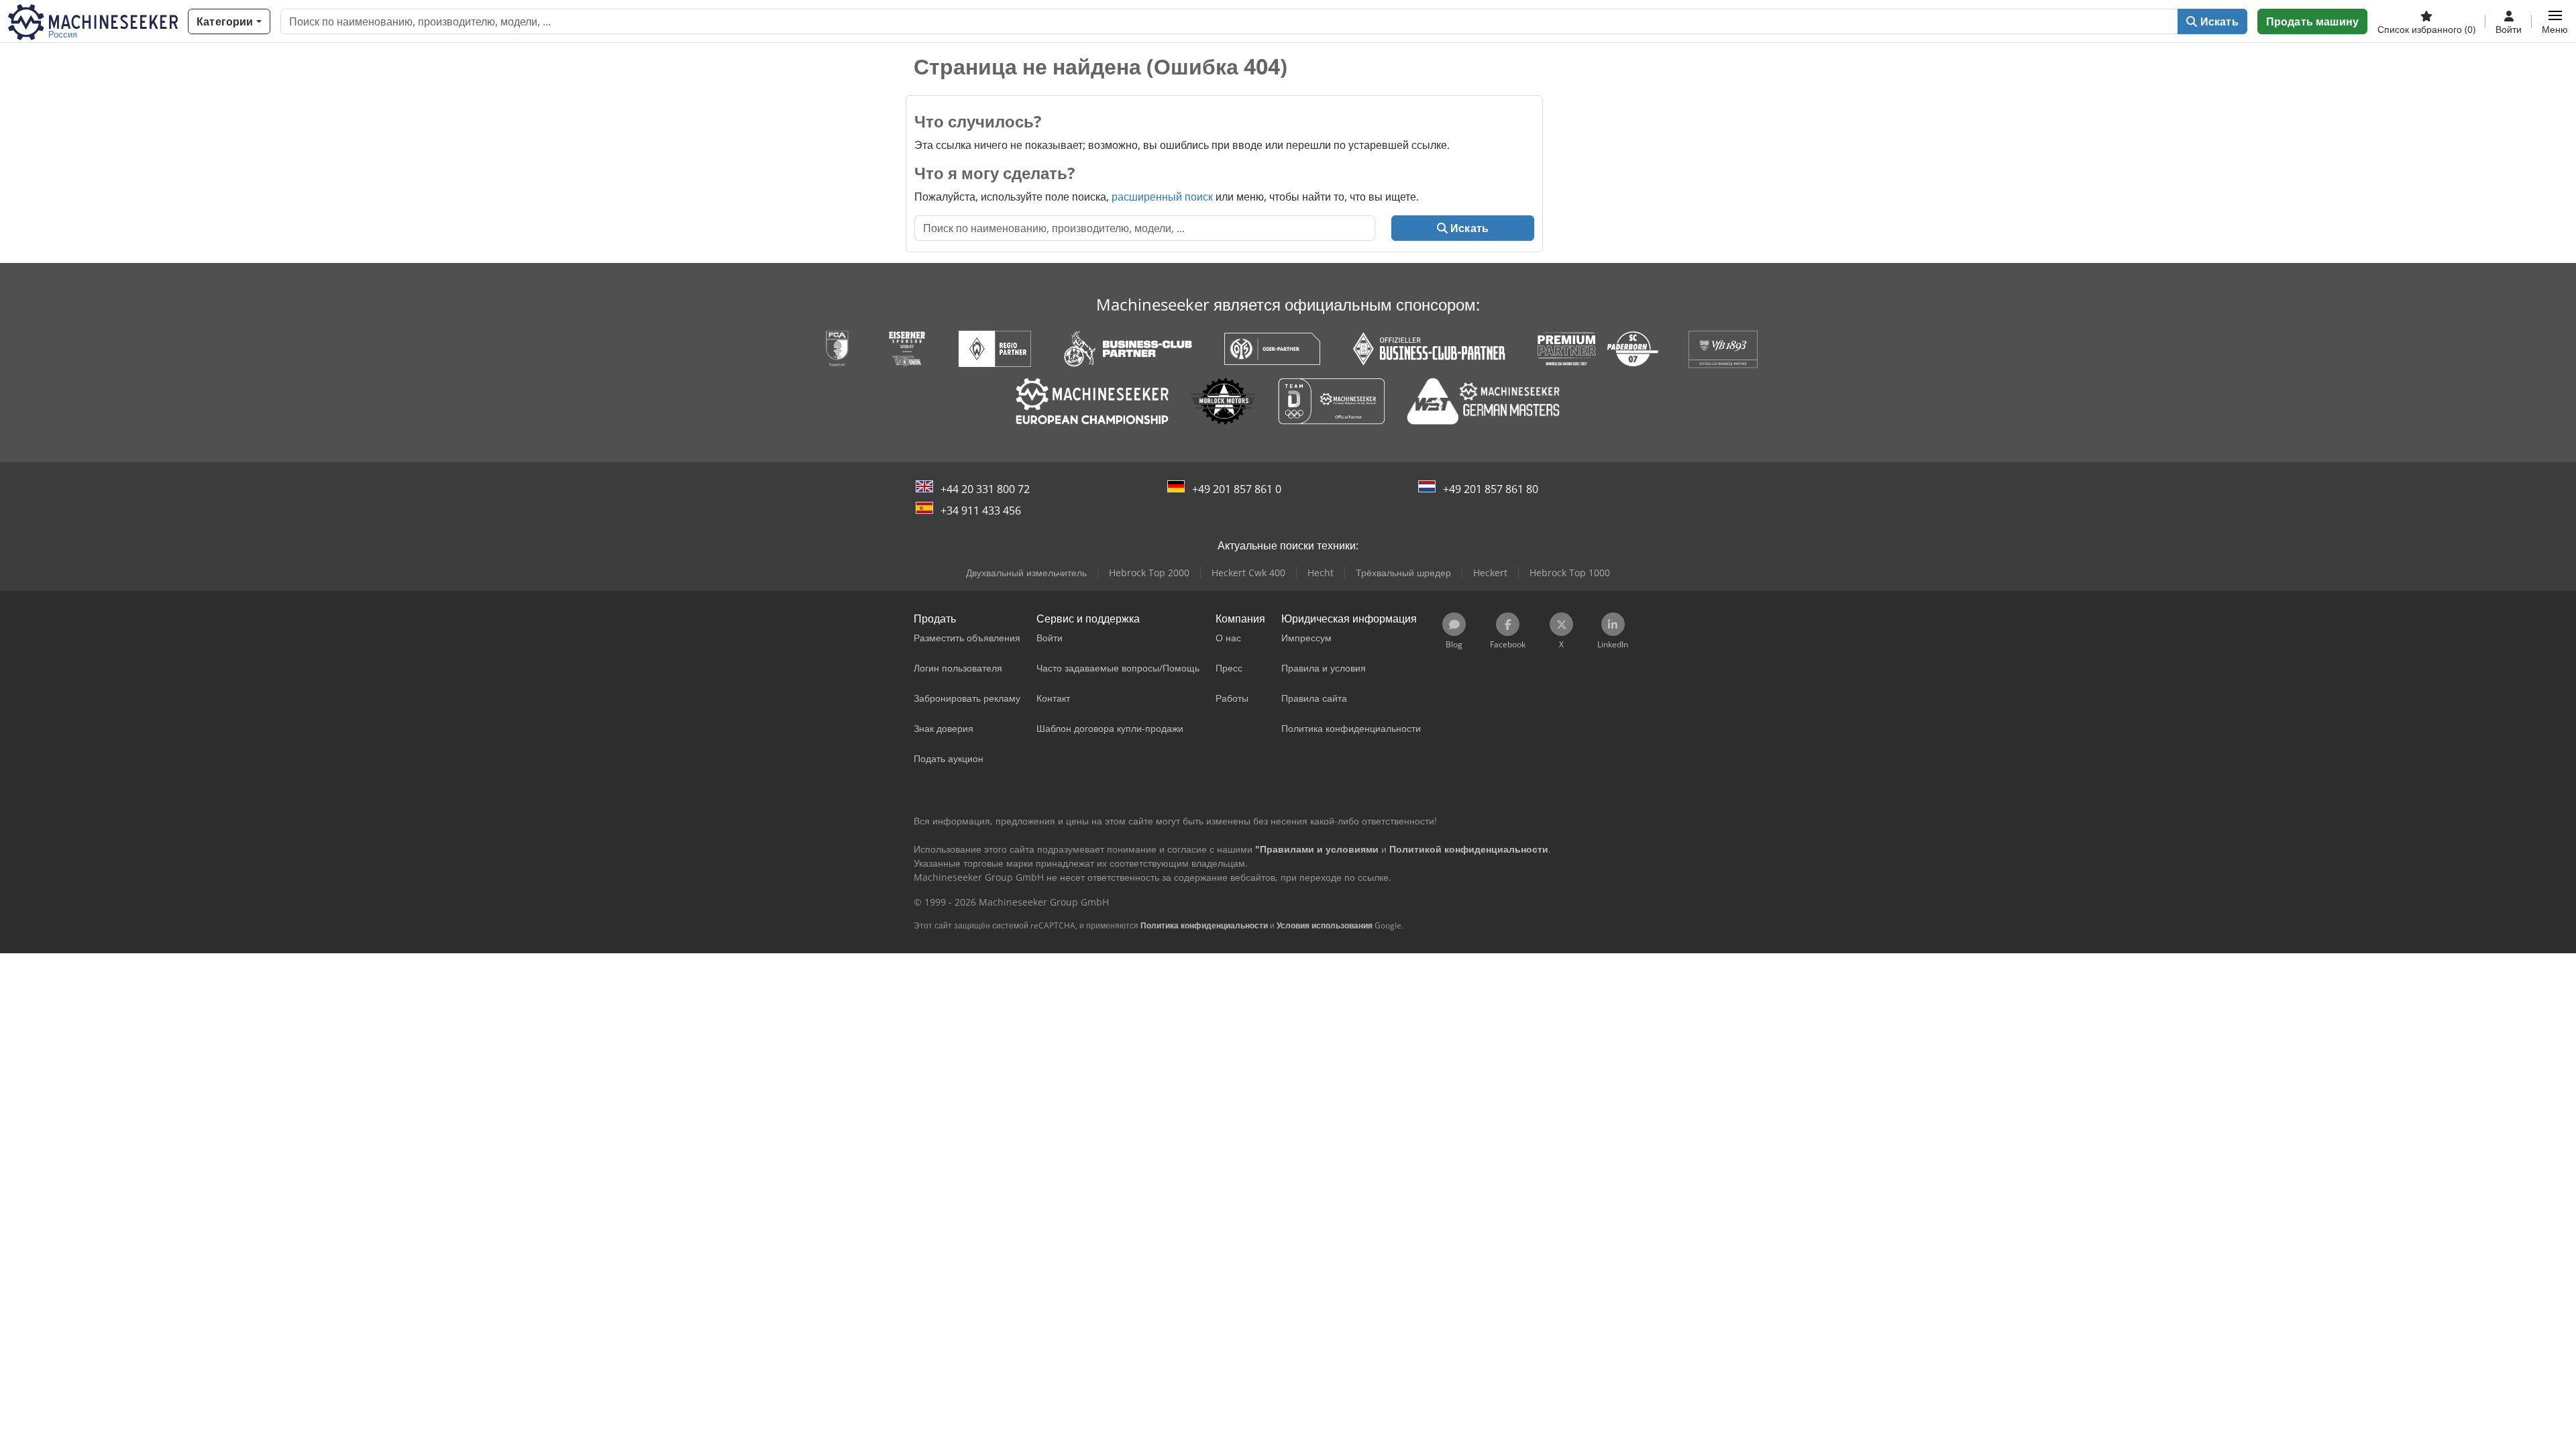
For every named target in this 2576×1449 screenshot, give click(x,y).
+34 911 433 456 (981, 511)
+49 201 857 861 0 (1237, 489)
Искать (2218, 21)
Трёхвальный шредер (1403, 573)
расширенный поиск (1162, 197)
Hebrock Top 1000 (1570, 573)
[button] (2555, 21)
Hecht (1321, 573)
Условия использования (1325, 925)
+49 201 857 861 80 (1491, 489)
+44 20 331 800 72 (985, 489)
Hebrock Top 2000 (1149, 573)
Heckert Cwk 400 (1248, 573)
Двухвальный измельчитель (1026, 573)
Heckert (1490, 573)
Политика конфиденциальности (1204, 925)
